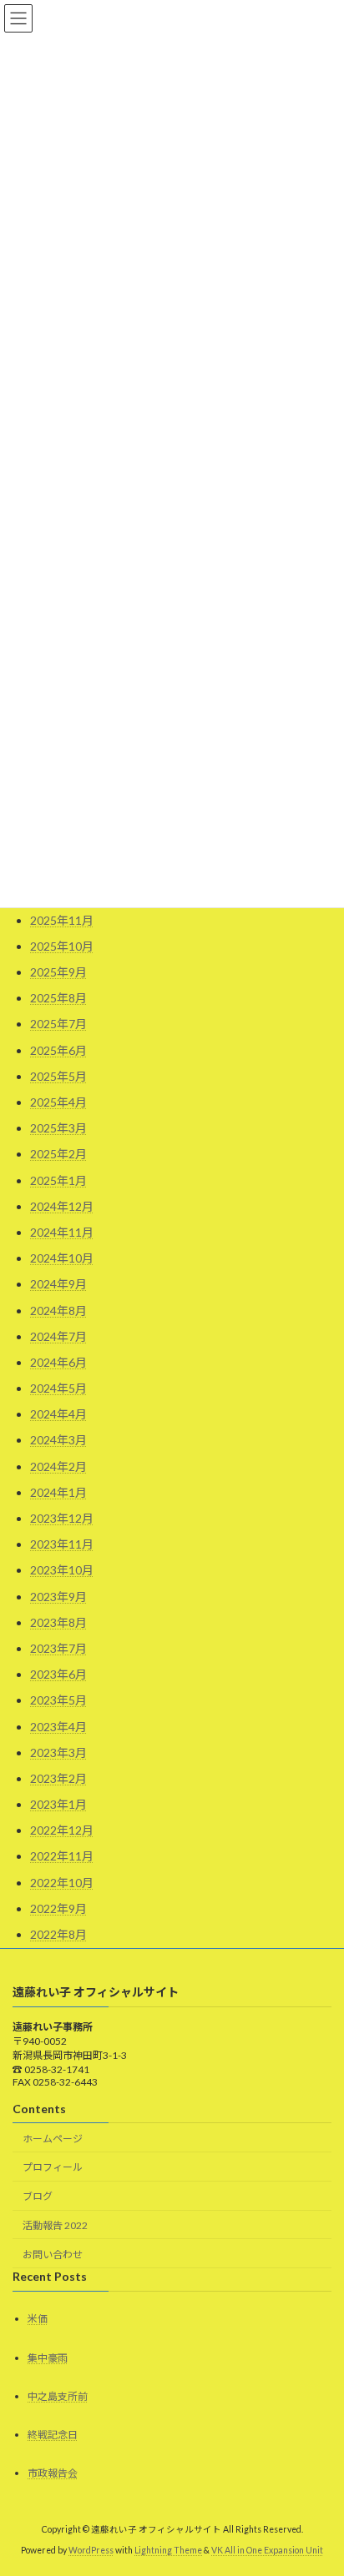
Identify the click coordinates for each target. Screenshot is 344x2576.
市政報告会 (53, 2473)
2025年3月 (58, 1128)
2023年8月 (58, 1622)
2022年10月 (62, 1883)
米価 (38, 2320)
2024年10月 (62, 1258)
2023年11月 (62, 1544)
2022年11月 (62, 1856)
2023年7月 (58, 1648)
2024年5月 (58, 1388)
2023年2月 (58, 1778)
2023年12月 (62, 1518)
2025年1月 (58, 1180)
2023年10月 (62, 1570)
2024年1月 (58, 1492)
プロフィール (53, 2167)
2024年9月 (58, 1284)
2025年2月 (58, 1154)
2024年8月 (58, 1311)
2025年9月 (58, 972)
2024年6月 (58, 1362)
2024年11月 (62, 1232)
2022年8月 (58, 1934)
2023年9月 (58, 1597)
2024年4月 (58, 1414)
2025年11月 (62, 920)
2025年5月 (58, 1076)
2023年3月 (58, 1752)
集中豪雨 (48, 2358)
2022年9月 (58, 1908)
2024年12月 (62, 1206)
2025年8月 (58, 998)
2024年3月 (58, 1440)
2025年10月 (62, 946)
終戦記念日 (53, 2435)
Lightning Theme (168, 2550)
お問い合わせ (53, 2255)
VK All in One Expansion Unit (267, 2550)
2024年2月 (58, 1466)
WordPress (91, 2550)
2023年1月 (58, 1804)
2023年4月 (58, 1727)
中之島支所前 (58, 2396)
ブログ (38, 2196)
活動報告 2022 (55, 2225)
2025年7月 (58, 1024)
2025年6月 (58, 1050)
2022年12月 (62, 1830)
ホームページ (53, 2139)
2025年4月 (58, 1102)
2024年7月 (58, 1336)
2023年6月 (58, 1674)
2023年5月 (58, 1700)
